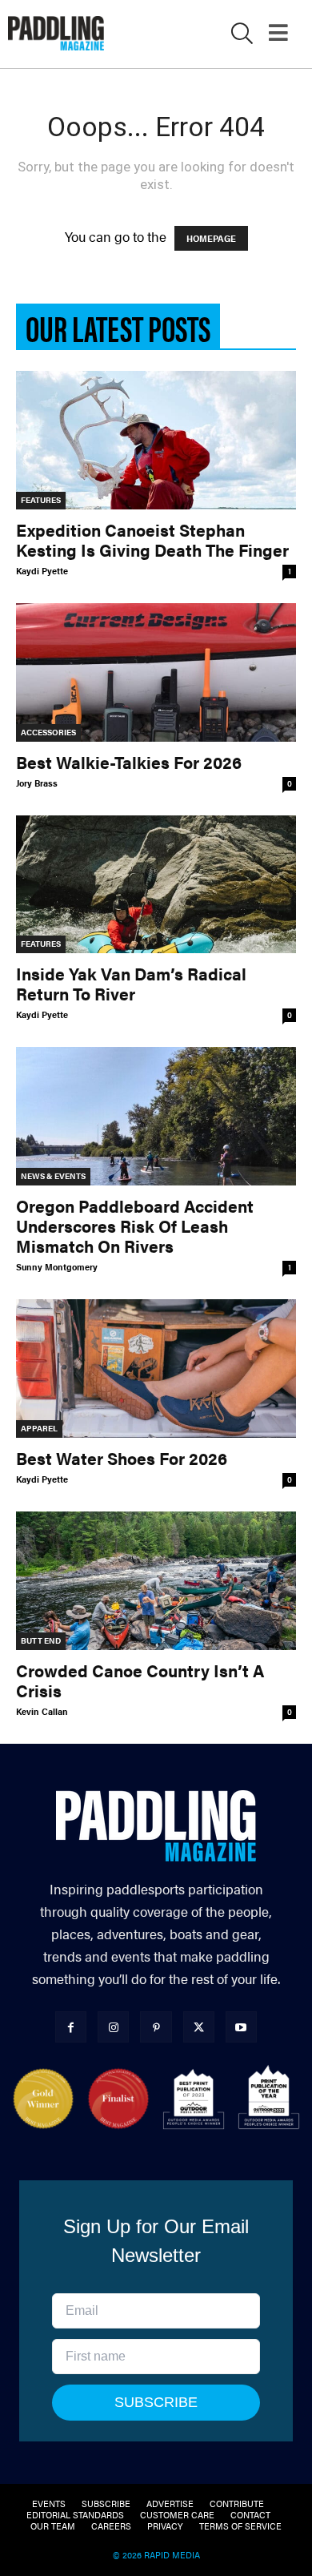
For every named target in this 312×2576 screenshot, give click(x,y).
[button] (242, 36)
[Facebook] (71, 2027)
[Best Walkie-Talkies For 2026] (156, 672)
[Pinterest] (156, 2027)
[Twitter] (199, 2027)
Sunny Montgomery (57, 1267)
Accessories (48, 732)
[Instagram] (113, 2027)
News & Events (53, 1176)
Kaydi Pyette (42, 571)
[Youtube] (241, 2027)
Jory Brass (37, 783)
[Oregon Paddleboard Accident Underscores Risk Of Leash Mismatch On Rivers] (156, 1116)
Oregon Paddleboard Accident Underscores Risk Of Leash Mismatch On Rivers (135, 1226)
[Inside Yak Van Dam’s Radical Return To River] (156, 885)
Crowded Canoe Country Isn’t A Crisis (140, 1680)
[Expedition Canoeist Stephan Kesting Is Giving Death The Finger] (156, 440)
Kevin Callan (42, 1711)
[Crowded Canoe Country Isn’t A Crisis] (156, 1581)
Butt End (41, 1640)
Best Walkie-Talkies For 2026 (129, 762)
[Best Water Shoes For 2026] (156, 1368)
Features (41, 500)
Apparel (39, 1428)
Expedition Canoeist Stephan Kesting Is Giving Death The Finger (152, 539)
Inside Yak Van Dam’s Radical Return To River (131, 983)
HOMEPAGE (211, 238)
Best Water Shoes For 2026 (122, 1458)
